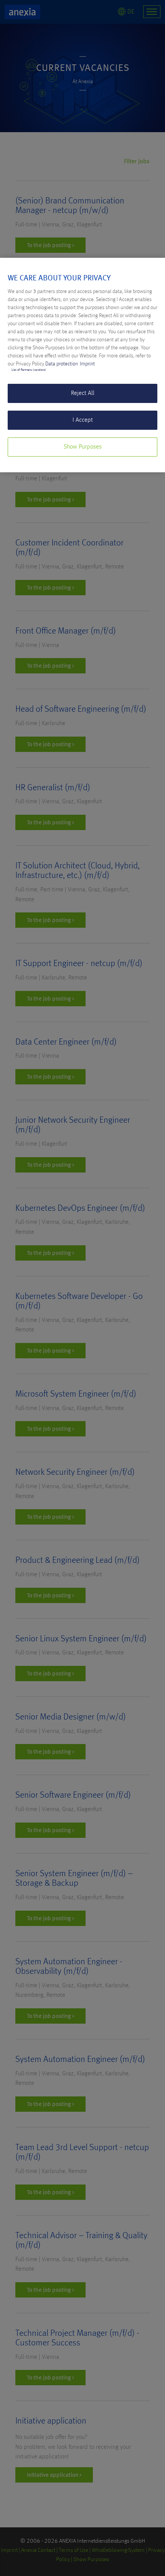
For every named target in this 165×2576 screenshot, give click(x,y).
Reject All (83, 393)
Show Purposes (83, 447)
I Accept (83, 420)
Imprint (87, 364)
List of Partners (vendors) (29, 370)
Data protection (62, 364)
